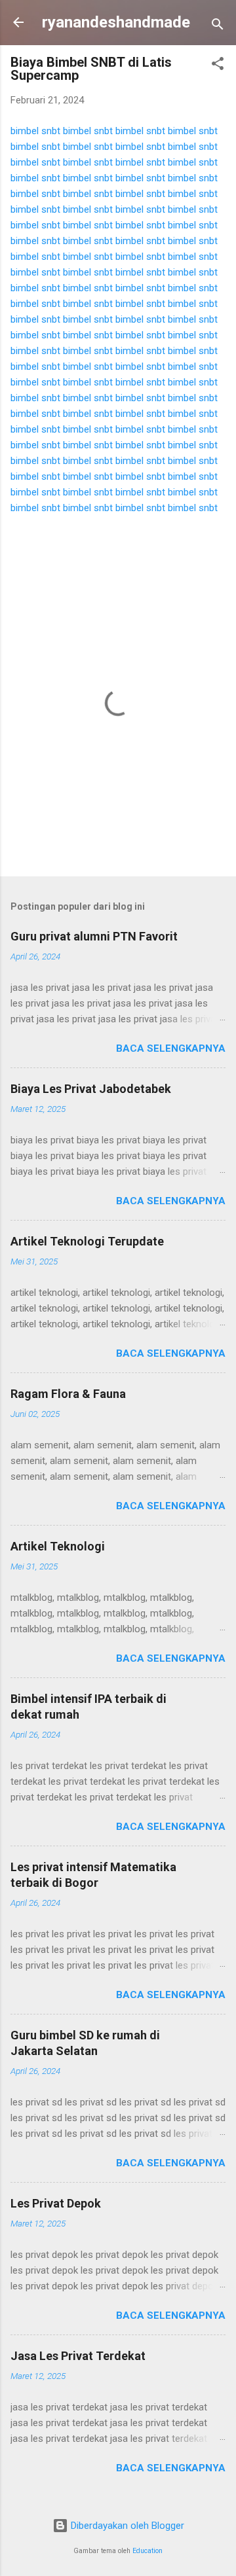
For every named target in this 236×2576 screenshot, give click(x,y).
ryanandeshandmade (116, 22)
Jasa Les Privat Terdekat (78, 2356)
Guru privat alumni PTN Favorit (94, 936)
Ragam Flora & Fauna (68, 1394)
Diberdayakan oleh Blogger (126, 2526)
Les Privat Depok (56, 2203)
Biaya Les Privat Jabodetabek (91, 1089)
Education (147, 2551)
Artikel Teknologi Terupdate (87, 1241)
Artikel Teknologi (58, 1546)
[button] (218, 66)
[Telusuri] (218, 27)
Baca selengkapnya (171, 1048)
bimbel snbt (35, 131)
